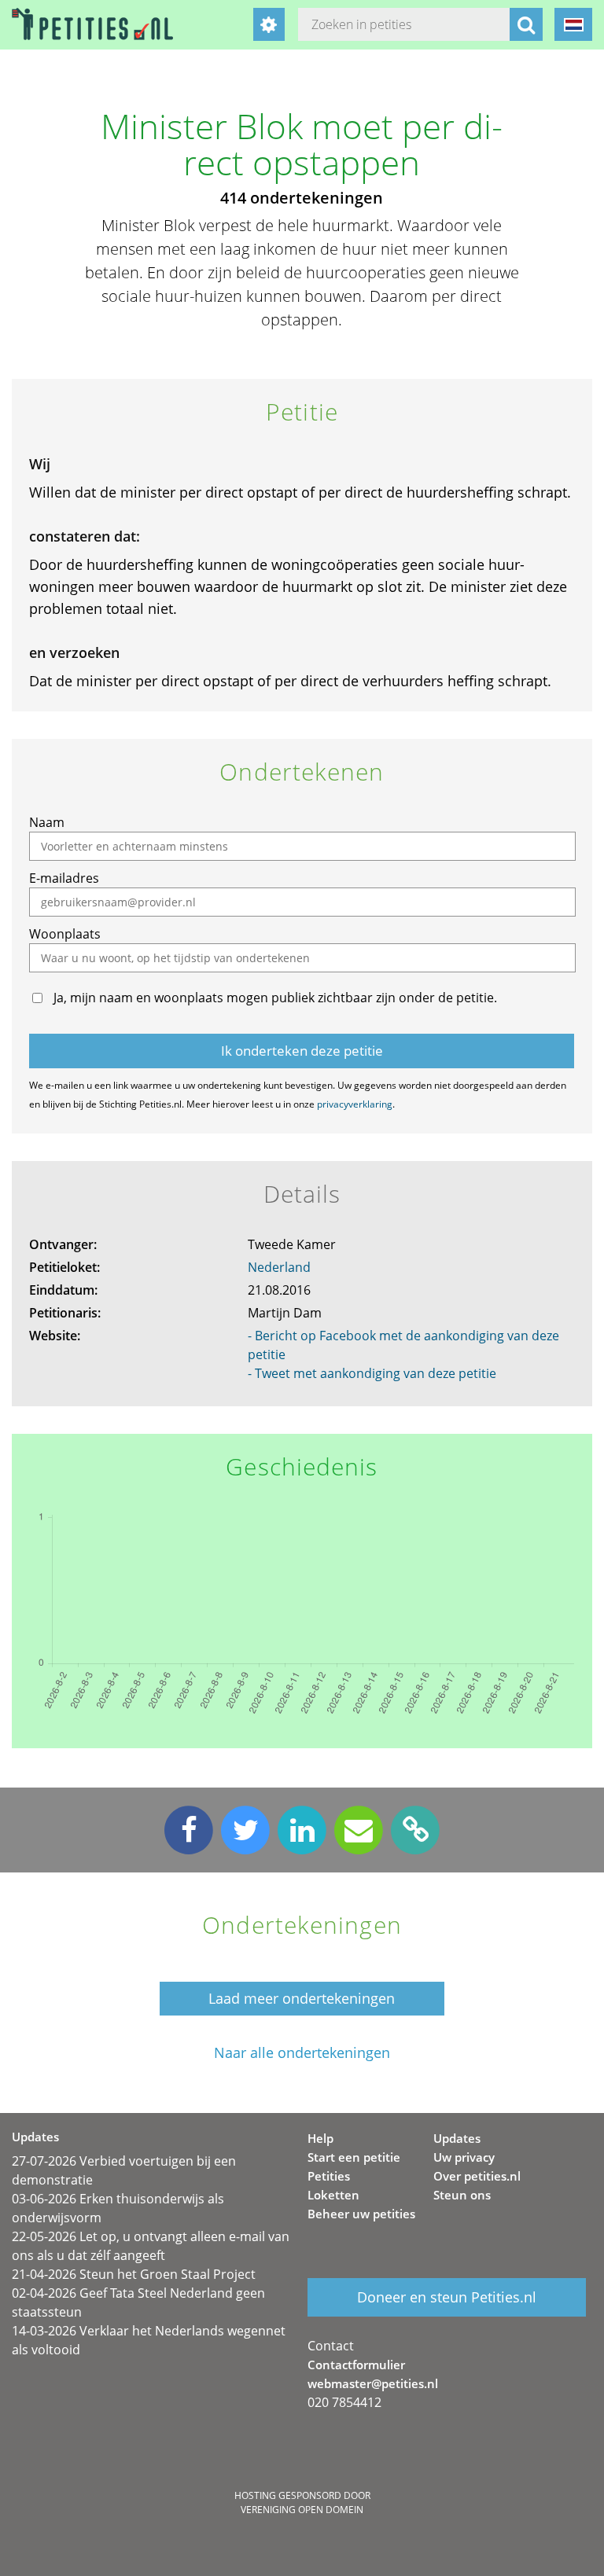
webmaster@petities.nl (373, 2383)
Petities (329, 2176)
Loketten (333, 2195)
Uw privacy (464, 2157)
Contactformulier (356, 2365)
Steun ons (462, 2195)
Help (320, 2138)
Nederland (279, 1267)
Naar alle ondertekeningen (302, 2053)
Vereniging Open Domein (302, 2510)
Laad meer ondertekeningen (302, 1998)
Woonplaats (65, 934)
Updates (457, 2138)
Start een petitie (354, 2157)
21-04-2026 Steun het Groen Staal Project (134, 2274)
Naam (47, 822)
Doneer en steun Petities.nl (447, 2297)
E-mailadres (64, 878)
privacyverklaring (355, 1104)
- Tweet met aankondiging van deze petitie (372, 1373)
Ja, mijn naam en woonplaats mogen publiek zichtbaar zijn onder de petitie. (275, 998)
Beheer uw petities (361, 2214)
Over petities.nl (477, 2176)
